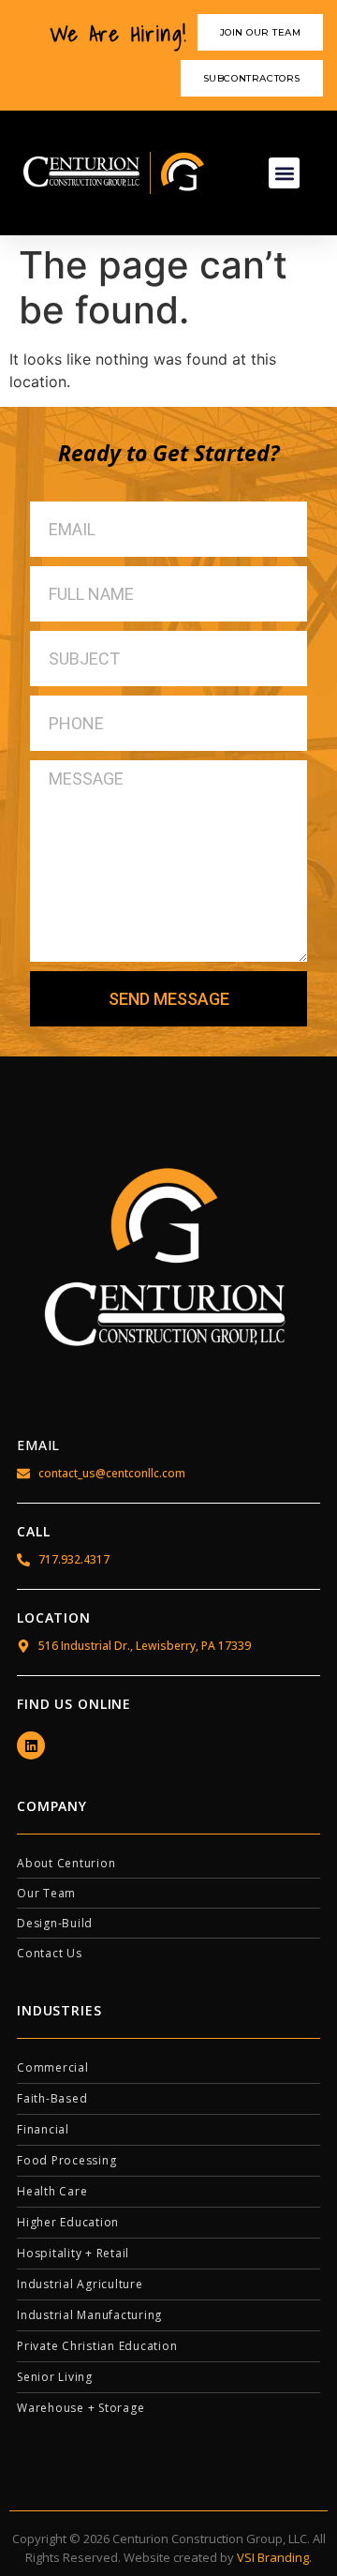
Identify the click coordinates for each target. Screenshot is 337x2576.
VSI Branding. (274, 2557)
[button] (284, 173)
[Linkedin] (31, 1745)
